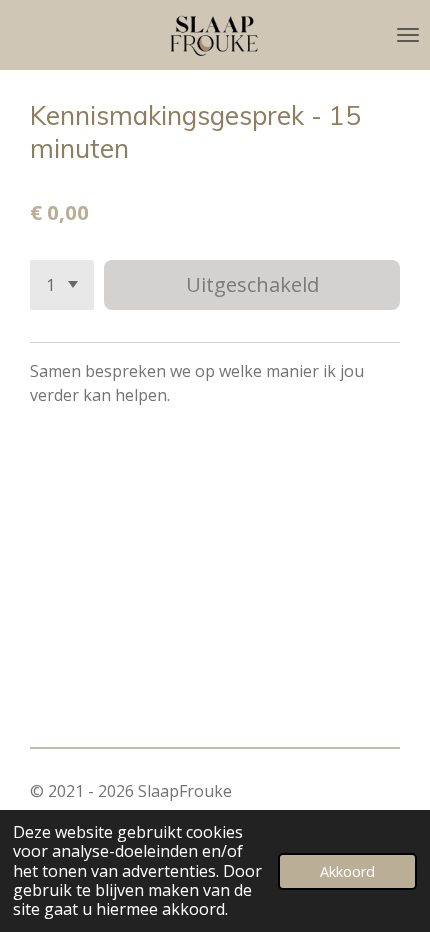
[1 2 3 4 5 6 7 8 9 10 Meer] (62, 285)
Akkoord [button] (347, 871)
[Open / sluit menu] (408, 35)
